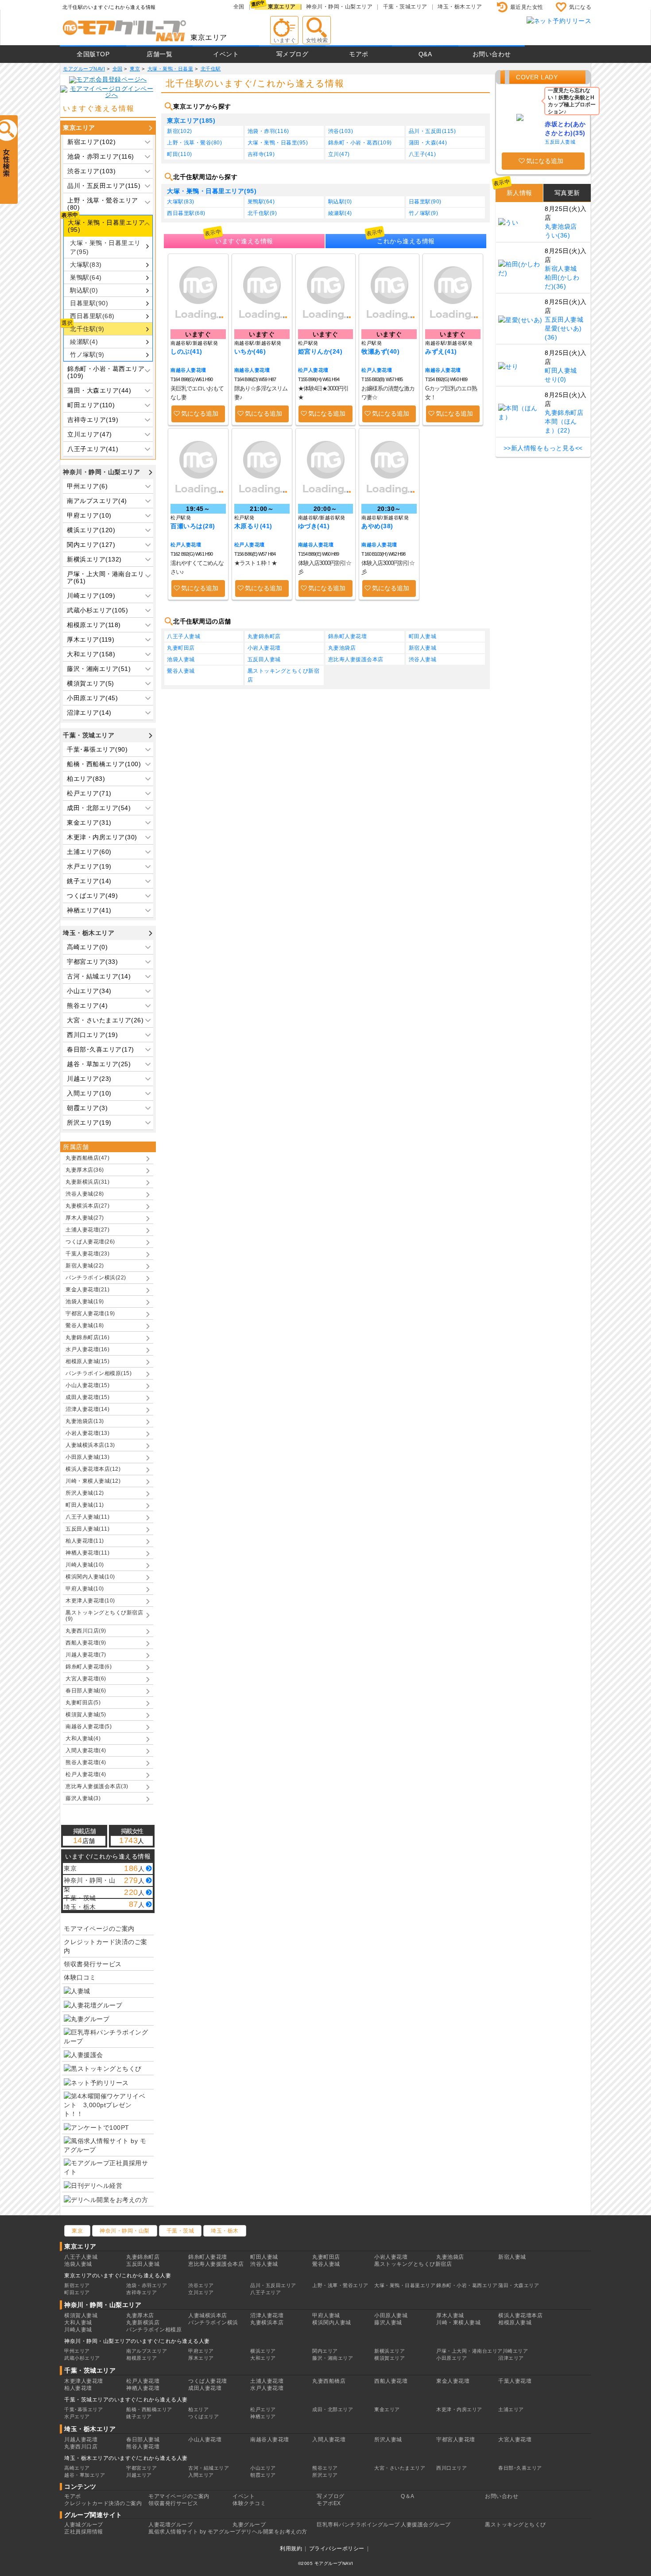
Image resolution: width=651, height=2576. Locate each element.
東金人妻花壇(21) (87, 1290)
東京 (77, 2231)
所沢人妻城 (388, 2440)
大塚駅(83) (86, 265)
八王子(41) (422, 154)
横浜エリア (263, 2351)
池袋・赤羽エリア (147, 2285)
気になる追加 (200, 413)
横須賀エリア (389, 2358)
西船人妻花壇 (391, 2381)
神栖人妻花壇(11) (87, 1553)
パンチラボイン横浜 (213, 2323)
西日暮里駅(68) (92, 316)
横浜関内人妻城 (332, 2323)
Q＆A (408, 2496)
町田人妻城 (423, 636)
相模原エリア (141, 2358)
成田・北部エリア (333, 2409)
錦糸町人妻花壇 (348, 636)
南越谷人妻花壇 (188, 370)
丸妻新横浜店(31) (87, 1182)
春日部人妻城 (143, 2440)
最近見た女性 (527, 7)
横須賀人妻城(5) (86, 1715)
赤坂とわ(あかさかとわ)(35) (565, 129)
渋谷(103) (341, 131)
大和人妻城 (78, 2323)
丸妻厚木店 (140, 2315)
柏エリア (198, 2409)
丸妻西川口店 (81, 2447)
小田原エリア (451, 2358)
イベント (226, 54)
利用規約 (291, 2549)
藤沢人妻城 (388, 2323)
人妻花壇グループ (170, 2525)
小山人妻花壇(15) (87, 1385)
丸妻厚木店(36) (85, 1170)
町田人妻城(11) (85, 1505)
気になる (580, 7)
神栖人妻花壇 (143, 2388)
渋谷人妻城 (423, 659)
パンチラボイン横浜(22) (96, 1278)
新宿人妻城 (423, 648)
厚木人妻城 (450, 2315)
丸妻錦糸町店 (264, 636)
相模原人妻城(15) (87, 1361)
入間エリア (201, 2475)
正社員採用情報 (84, 2532)
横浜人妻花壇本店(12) (93, 1469)
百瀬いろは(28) (193, 526)
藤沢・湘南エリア (333, 2358)
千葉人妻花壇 (515, 2381)
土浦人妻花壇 (267, 2381)
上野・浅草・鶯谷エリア (340, 2285)
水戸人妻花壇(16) (87, 1349)
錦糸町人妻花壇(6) (89, 1667)
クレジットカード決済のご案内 (106, 1946)
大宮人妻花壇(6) (86, 1679)
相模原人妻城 (515, 2323)
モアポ (359, 54)
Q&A (425, 54)
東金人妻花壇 (453, 2381)
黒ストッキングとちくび (515, 2525)
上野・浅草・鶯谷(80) (194, 143)
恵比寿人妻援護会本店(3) (97, 1786)
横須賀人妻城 (81, 2315)
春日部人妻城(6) (86, 1691)
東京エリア (282, 7)
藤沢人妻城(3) (83, 1798)
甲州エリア (77, 2351)
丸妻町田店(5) (83, 1703)
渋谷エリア (201, 2285)
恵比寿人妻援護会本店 (356, 659)
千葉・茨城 (180, 2231)
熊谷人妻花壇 (143, 2447)
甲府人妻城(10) (85, 1589)
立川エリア (201, 2292)
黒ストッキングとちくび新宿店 (284, 675)
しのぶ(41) (186, 351)
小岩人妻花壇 (264, 648)
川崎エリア (515, 2351)
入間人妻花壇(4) (86, 1750)
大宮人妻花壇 (515, 2440)
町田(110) (180, 154)
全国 (239, 7)
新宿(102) (180, 131)
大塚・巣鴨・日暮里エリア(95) (105, 247)
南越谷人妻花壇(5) (89, 1726)
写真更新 (567, 193)
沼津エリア (511, 2358)
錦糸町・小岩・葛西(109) (360, 143)
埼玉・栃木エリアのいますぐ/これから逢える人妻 (126, 2458)
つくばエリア (203, 2416)
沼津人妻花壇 (267, 2315)
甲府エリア (201, 2351)
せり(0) (556, 379)
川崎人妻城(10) (85, 1565)
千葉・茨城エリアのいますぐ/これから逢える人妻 (126, 2400)
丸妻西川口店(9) (86, 1631)
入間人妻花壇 (329, 2440)
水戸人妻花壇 (267, 2388)
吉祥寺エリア (141, 2292)
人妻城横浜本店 (208, 2315)
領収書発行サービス (93, 1964)
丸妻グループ (249, 2525)
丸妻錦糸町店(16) (87, 1337)
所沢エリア (325, 2475)
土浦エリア (511, 2409)
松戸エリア (263, 2409)
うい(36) (557, 235)
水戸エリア (77, 2416)
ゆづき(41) (314, 526)
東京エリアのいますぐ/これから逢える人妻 (118, 2276)
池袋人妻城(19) (85, 1302)
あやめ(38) (377, 526)
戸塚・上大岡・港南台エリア (469, 2351)
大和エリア (263, 2358)
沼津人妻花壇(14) (87, 1409)
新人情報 (519, 193)
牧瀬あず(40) (380, 351)
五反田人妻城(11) (87, 1529)
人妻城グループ (84, 2525)
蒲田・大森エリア (519, 2285)
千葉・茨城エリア (405, 7)
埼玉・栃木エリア (460, 7)
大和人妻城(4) (83, 1738)
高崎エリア (77, 2468)
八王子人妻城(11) (87, 1517)
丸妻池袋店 (342, 648)
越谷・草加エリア (85, 2475)
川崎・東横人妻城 (458, 2323)
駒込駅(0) (84, 290)
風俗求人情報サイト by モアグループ (195, 2532)
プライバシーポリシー (337, 2549)
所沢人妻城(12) (85, 1493)
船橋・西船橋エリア (149, 2409)
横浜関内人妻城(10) (90, 1577)
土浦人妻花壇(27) (87, 1230)
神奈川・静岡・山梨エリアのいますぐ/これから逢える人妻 (137, 2341)
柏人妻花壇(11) (85, 1541)
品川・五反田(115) (432, 131)
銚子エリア (139, 2416)
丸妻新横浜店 (143, 2323)
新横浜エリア (389, 2351)
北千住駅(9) (87, 329)
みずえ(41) (441, 351)
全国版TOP (93, 54)
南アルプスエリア (147, 2351)
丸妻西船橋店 (329, 2381)
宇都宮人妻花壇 (456, 2440)
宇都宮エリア (141, 2468)
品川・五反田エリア (273, 2285)
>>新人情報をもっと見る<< (543, 448)
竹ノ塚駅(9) (87, 355)
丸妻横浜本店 (267, 2323)
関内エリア (325, 2351)
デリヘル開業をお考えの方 (274, 2532)
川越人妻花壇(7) (86, 1655)
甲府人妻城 (326, 2315)
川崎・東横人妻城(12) (93, 1481)
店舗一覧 (159, 54)
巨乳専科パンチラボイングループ (358, 2525)
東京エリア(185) (191, 121)
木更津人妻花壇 (84, 2381)
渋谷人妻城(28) (85, 1194)
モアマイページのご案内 (99, 1929)
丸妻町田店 (181, 648)
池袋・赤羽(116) (268, 131)
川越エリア (139, 2475)
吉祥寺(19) (261, 154)
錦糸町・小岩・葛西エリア (467, 2285)
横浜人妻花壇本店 (520, 2315)
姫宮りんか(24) (320, 351)
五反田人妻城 (264, 659)
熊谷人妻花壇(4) (86, 1762)
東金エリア (387, 2409)
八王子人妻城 (184, 636)
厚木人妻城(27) (85, 1218)
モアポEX (329, 2503)
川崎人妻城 (78, 2330)
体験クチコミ (249, 2503)
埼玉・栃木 (225, 2231)
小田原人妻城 (391, 2315)
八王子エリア (265, 2292)
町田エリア (77, 2292)
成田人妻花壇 (205, 2388)
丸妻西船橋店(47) (87, 1158)
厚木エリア (201, 2358)
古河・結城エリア (209, 2468)
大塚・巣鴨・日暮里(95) (278, 143)
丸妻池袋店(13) (85, 1421)
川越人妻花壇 (81, 2440)
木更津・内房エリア (459, 2409)
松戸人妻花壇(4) (86, 1774)
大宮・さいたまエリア (400, 2468)
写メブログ (293, 54)
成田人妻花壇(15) (87, 1397)
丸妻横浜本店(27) (87, 1206)
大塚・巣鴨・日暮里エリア (405, 2285)
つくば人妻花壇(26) (90, 1242)
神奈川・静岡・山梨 (125, 2231)
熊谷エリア (325, 2468)
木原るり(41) (253, 526)
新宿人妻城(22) (85, 1266)
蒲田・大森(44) (428, 143)
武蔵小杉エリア (82, 2358)
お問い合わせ (492, 54)
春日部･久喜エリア (520, 2468)
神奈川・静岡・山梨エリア (339, 7)
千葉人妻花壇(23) (87, 1254)
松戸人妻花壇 (313, 370)
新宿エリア (77, 2285)
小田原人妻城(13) (87, 1457)
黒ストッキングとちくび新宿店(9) (104, 1616)
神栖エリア (263, 2416)
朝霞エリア (263, 2475)
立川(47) (339, 154)
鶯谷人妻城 (181, 671)
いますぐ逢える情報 (244, 241)
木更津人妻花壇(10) (90, 1601)
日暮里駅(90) (89, 303)
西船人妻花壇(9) (86, 1643)
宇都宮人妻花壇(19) (90, 1313)
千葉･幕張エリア (83, 2409)
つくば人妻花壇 (208, 2381)
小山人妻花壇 (205, 2440)
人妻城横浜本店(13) (90, 1445)
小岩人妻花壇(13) (87, 1433)
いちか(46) (250, 351)
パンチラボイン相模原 (154, 2330)
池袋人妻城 (181, 659)
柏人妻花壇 (78, 2388)
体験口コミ (80, 1977)
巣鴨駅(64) (86, 277)
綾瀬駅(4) (84, 342)
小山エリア (263, 2468)
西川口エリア (451, 2468)
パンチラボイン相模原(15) (99, 1373)
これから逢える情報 (406, 241)
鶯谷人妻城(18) (85, 1325)
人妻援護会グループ (426, 2525)
